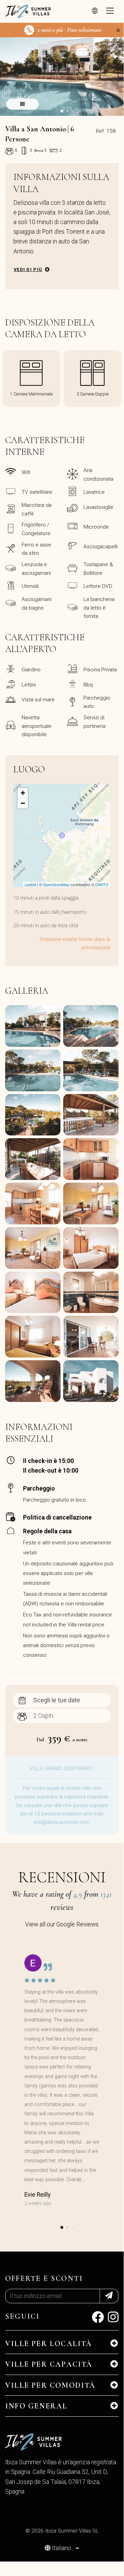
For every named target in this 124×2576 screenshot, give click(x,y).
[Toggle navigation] (110, 11)
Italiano (61, 2548)
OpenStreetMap (56, 884)
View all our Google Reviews (62, 1924)
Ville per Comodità (50, 2385)
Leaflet (30, 884)
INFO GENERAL (36, 2406)
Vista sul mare (38, 700)
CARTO (102, 884)
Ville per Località (49, 2344)
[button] (62, 111)
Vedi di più (28, 269)
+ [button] (23, 793)
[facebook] (98, 2319)
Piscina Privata (100, 670)
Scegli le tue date (57, 1700)
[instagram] (113, 2319)
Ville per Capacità (49, 2364)
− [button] (23, 803)
